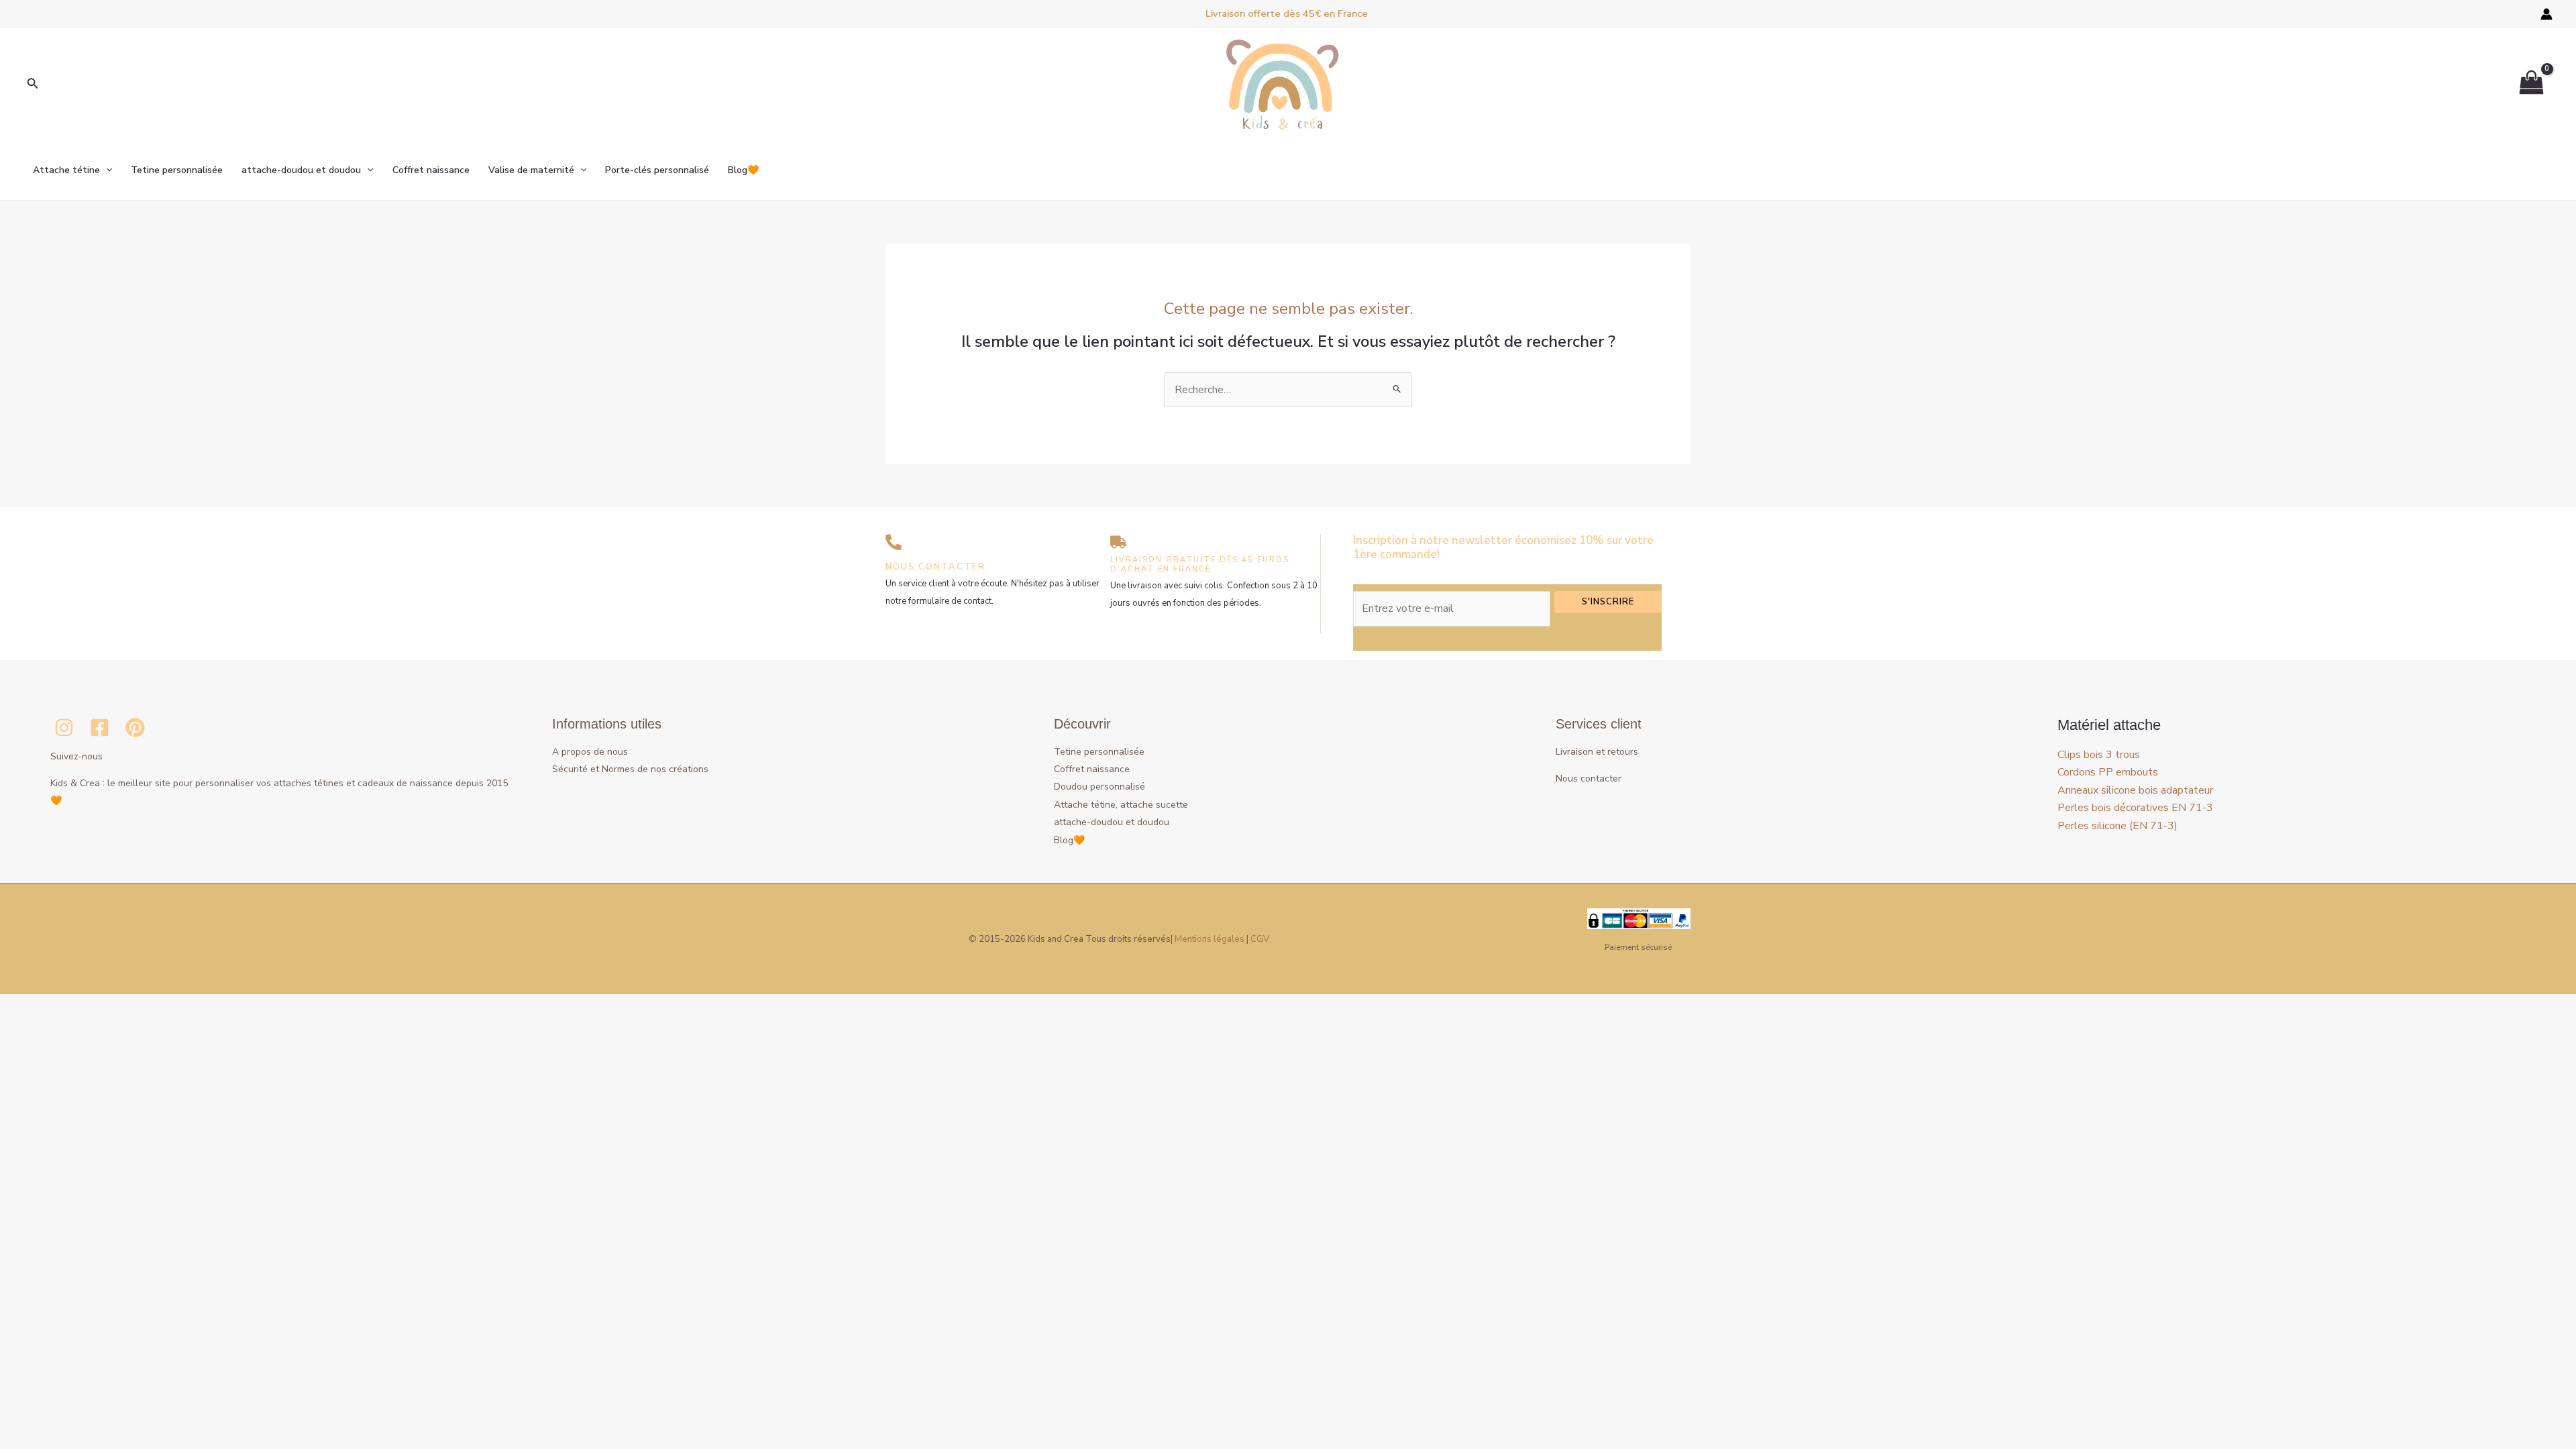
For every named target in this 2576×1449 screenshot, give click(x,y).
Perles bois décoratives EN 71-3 (2135, 808)
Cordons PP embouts (2108, 772)
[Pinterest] (135, 728)
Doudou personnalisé (1099, 787)
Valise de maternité (531, 170)
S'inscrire (1608, 602)
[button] (33, 84)
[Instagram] (64, 728)
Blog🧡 (743, 170)
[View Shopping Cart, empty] (2531, 84)
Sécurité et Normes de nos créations (630, 769)
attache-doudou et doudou (301, 170)
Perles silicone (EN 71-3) (2117, 826)
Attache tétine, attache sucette (1121, 805)
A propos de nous (590, 752)
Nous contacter (1589, 779)
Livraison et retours (1597, 752)
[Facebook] (100, 728)
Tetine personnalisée (177, 170)
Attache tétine (66, 170)
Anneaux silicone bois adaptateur (2135, 790)
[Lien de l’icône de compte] (2546, 14)
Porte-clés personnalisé (657, 170)
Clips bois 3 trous (2099, 755)
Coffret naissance (431, 170)
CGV (1260, 939)
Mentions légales (1210, 939)
